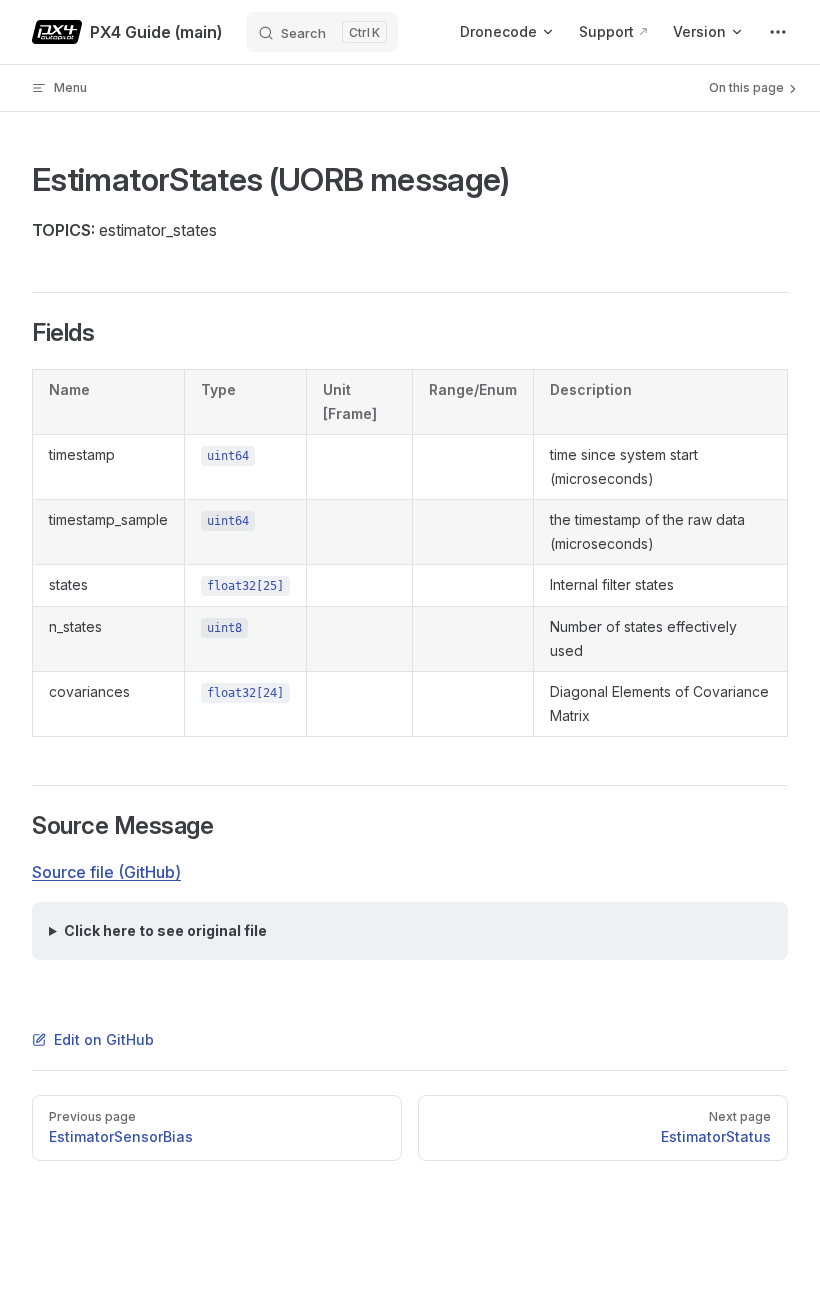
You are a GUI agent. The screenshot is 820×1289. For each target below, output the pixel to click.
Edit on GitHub (104, 1039)
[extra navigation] (778, 32)
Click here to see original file (165, 930)
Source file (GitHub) (106, 872)
